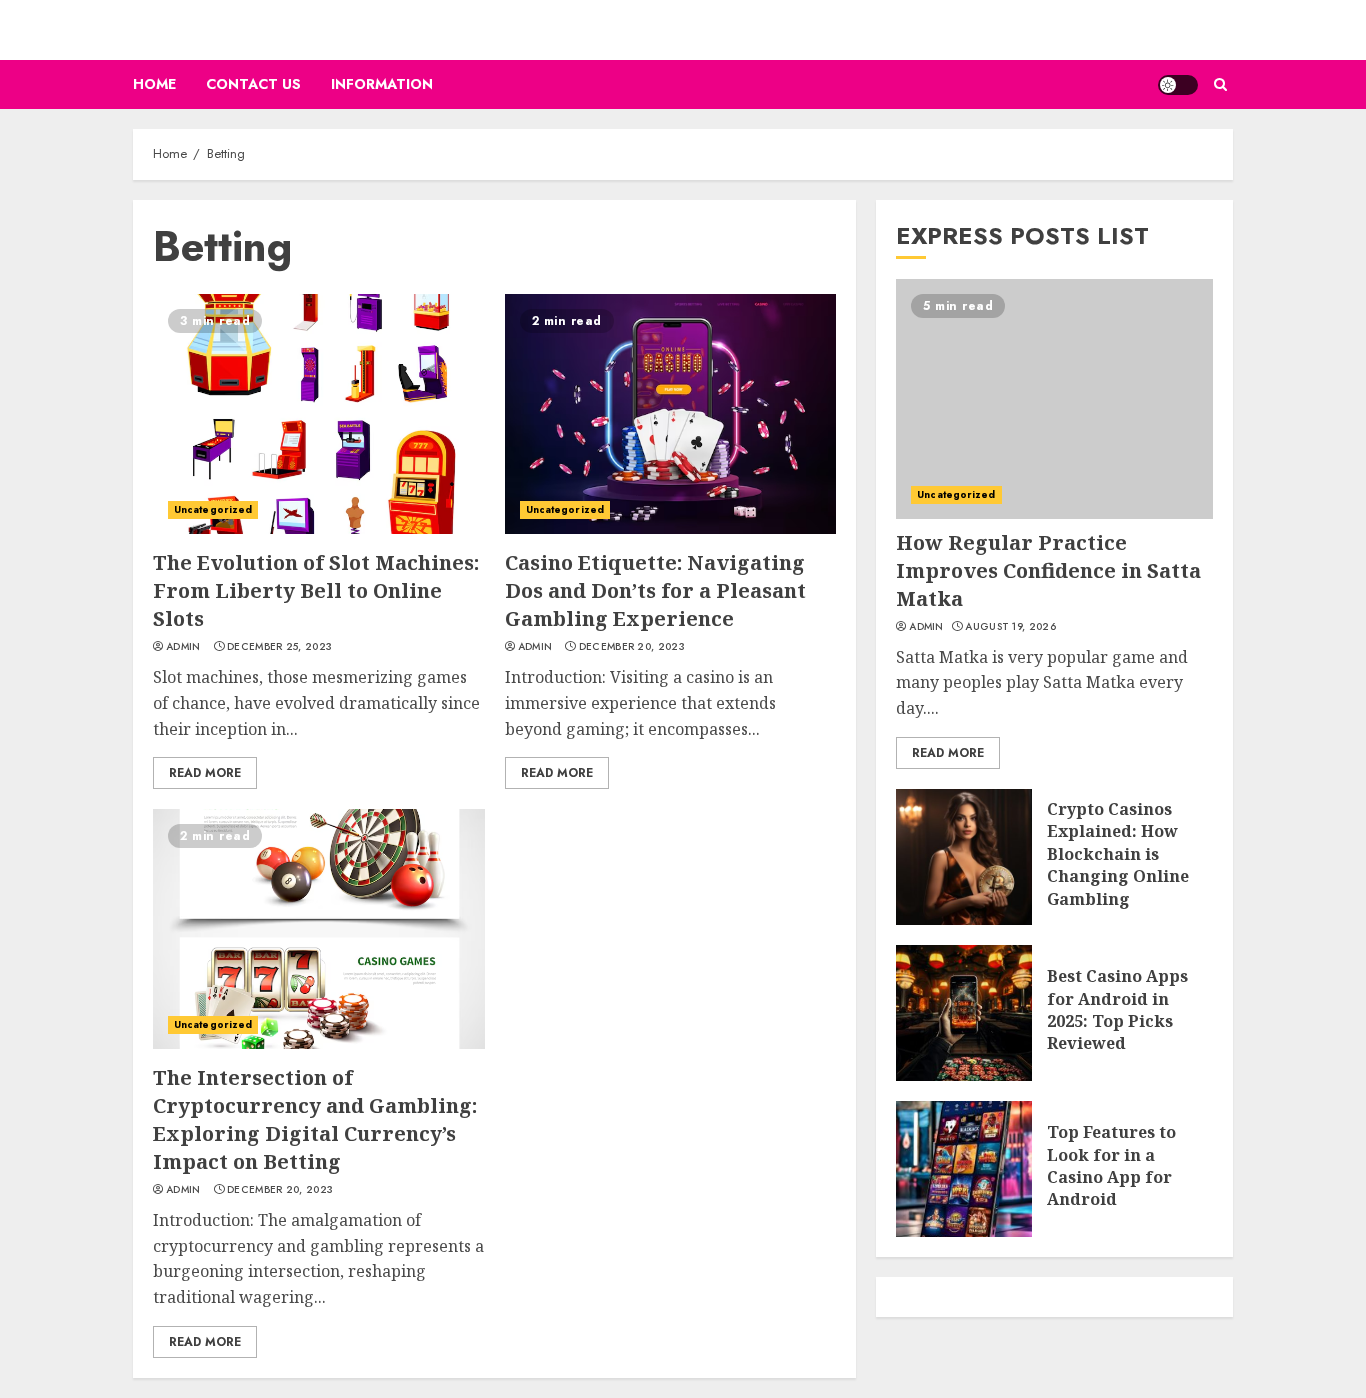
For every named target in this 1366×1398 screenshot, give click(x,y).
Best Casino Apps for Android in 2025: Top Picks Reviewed (1117, 1009)
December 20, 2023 (632, 647)
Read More (205, 773)
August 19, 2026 (1010, 627)
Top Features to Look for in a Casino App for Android (1111, 1165)
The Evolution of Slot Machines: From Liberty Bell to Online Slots (316, 590)
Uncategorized (213, 509)
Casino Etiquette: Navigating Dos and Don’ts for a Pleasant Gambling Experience (655, 590)
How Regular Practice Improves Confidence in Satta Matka (1048, 570)
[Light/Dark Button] (1178, 85)
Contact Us (253, 84)
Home (154, 84)
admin (183, 647)
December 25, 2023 (279, 647)
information (382, 84)
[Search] (1220, 84)
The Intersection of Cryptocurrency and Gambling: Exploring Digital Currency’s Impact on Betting (315, 1119)
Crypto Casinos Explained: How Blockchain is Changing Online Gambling (1118, 854)
